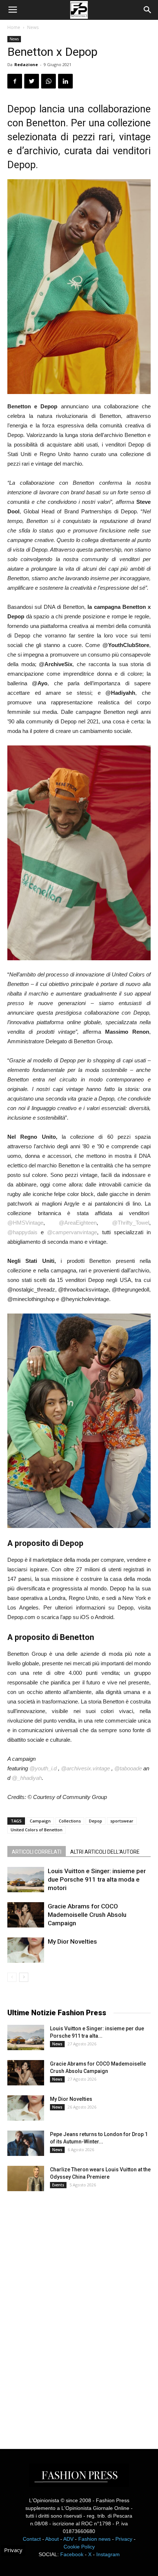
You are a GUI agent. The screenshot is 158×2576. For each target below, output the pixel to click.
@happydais (22, 1232)
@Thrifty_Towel (131, 1223)
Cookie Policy (79, 2547)
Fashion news (94, 2539)
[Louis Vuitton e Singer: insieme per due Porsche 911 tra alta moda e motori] (26, 1880)
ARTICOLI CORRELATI (37, 1852)
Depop (96, 1821)
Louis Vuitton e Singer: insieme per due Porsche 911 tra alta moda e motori (97, 1879)
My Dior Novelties (72, 1941)
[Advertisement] (62, 2313)
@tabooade (128, 1768)
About (52, 2539)
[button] (148, 10)
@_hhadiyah (27, 1778)
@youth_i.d (43, 1768)
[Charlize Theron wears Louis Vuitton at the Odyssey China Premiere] (26, 2178)
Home (14, 27)
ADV (68, 2539)
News (33, 27)
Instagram (108, 2554)
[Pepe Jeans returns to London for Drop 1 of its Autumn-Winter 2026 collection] (26, 2143)
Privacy (124, 2539)
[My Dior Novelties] (26, 1950)
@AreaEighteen (78, 1223)
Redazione (26, 64)
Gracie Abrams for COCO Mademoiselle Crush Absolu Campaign (87, 1915)
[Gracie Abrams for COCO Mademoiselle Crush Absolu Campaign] (26, 1915)
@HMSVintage (25, 1223)
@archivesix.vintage (85, 1768)
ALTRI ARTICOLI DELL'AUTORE (105, 1852)
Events (58, 2185)
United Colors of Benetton (37, 1830)
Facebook (72, 2554)
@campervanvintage (72, 1232)
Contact (32, 2539)
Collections (70, 1821)
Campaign (40, 1821)
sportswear (122, 1821)
